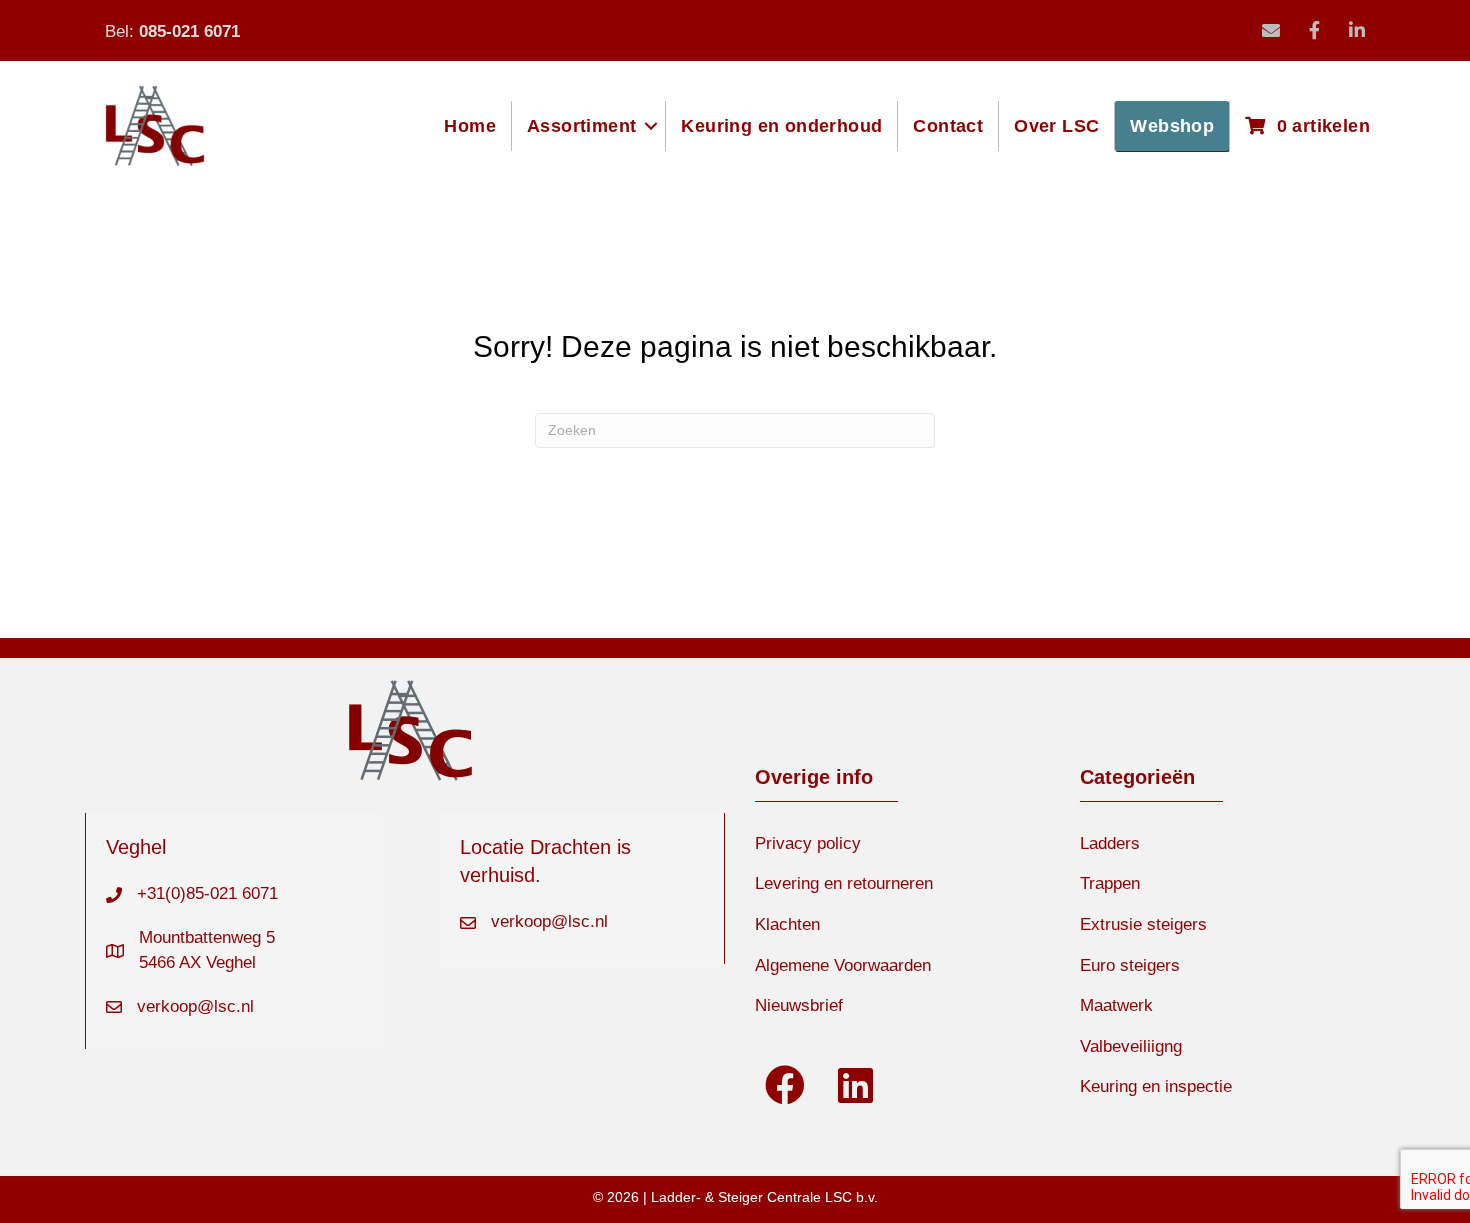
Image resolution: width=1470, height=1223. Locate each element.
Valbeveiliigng (1131, 1046)
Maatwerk (1116, 1005)
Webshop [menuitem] (1172, 126)
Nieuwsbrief (799, 1005)
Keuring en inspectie (1156, 1086)
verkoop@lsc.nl (195, 1006)
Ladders (1110, 843)
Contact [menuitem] (948, 126)
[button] (650, 126)
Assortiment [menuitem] (581, 126)
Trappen (1110, 883)
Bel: (172, 31)
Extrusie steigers (1143, 924)
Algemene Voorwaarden (843, 965)
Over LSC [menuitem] (1056, 126)
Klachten (787, 924)
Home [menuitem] (470, 126)
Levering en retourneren (844, 883)
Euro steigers (1130, 965)
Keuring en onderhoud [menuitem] (781, 126)
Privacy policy (808, 843)
